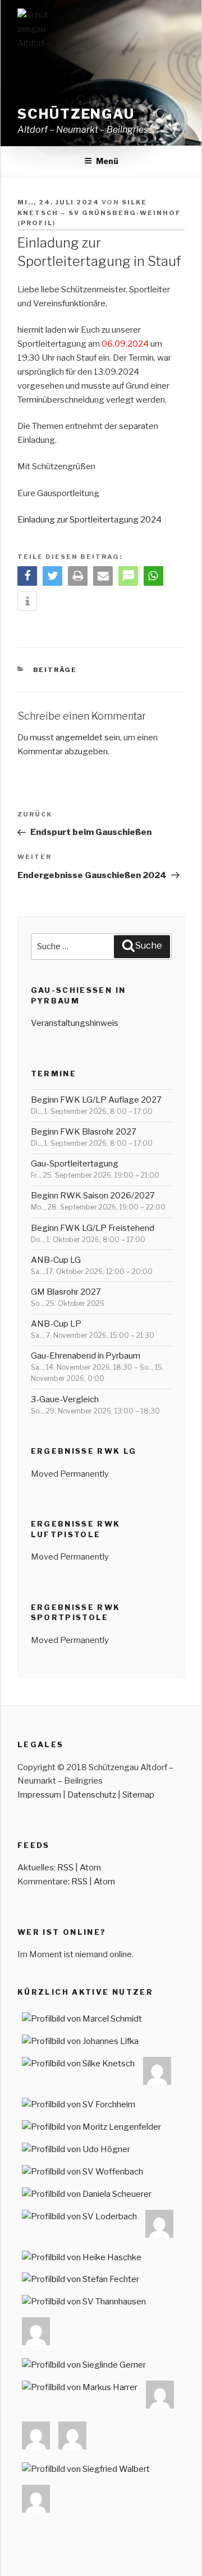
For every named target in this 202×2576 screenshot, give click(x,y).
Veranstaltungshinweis (75, 1023)
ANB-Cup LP (56, 1324)
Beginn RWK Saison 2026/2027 (93, 1196)
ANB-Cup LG (56, 1260)
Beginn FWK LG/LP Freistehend (93, 1228)
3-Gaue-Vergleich (65, 1399)
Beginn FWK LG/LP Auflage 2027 (96, 1100)
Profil (37, 223)
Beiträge (55, 670)
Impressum (39, 1795)
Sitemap (138, 1795)
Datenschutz (92, 1795)
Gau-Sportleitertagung (75, 1164)
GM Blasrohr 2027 (66, 1292)
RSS (65, 1868)
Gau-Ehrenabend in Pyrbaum (86, 1356)
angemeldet (79, 738)
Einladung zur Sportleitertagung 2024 (89, 520)
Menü (107, 161)
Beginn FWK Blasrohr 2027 (84, 1132)
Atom (90, 1868)
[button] (27, 576)
